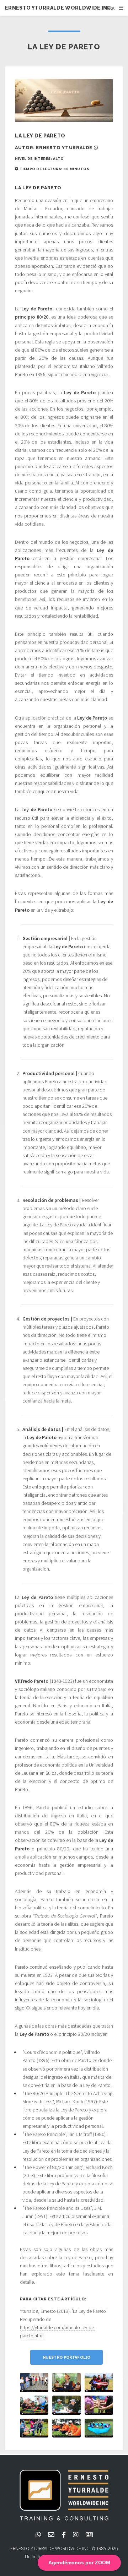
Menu (110, 8)
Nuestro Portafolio (66, 2357)
